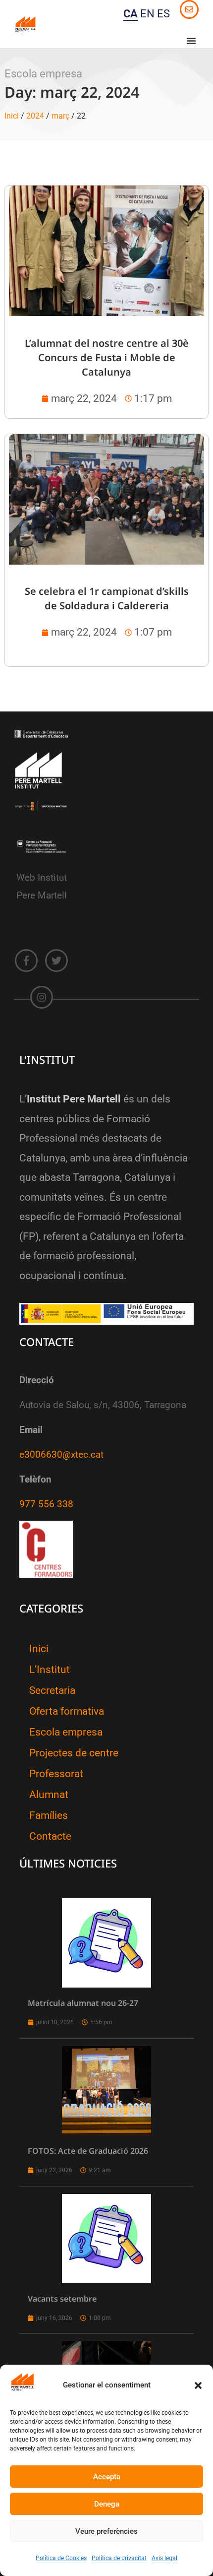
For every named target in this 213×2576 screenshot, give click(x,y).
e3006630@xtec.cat (61, 1455)
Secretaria (52, 1690)
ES (163, 14)
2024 (35, 116)
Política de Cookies (61, 2558)
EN (147, 14)
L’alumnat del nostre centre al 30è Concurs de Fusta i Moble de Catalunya (107, 357)
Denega (107, 2504)
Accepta (107, 2477)
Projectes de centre (74, 1753)
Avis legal (164, 2558)
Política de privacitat (119, 2558)
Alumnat (49, 1795)
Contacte (50, 1836)
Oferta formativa (67, 1711)
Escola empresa (66, 1732)
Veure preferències (106, 2531)
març (60, 116)
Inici (12, 116)
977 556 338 (46, 1504)
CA (131, 14)
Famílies (49, 1815)
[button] (198, 2385)
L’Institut (50, 1670)
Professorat (56, 1774)
